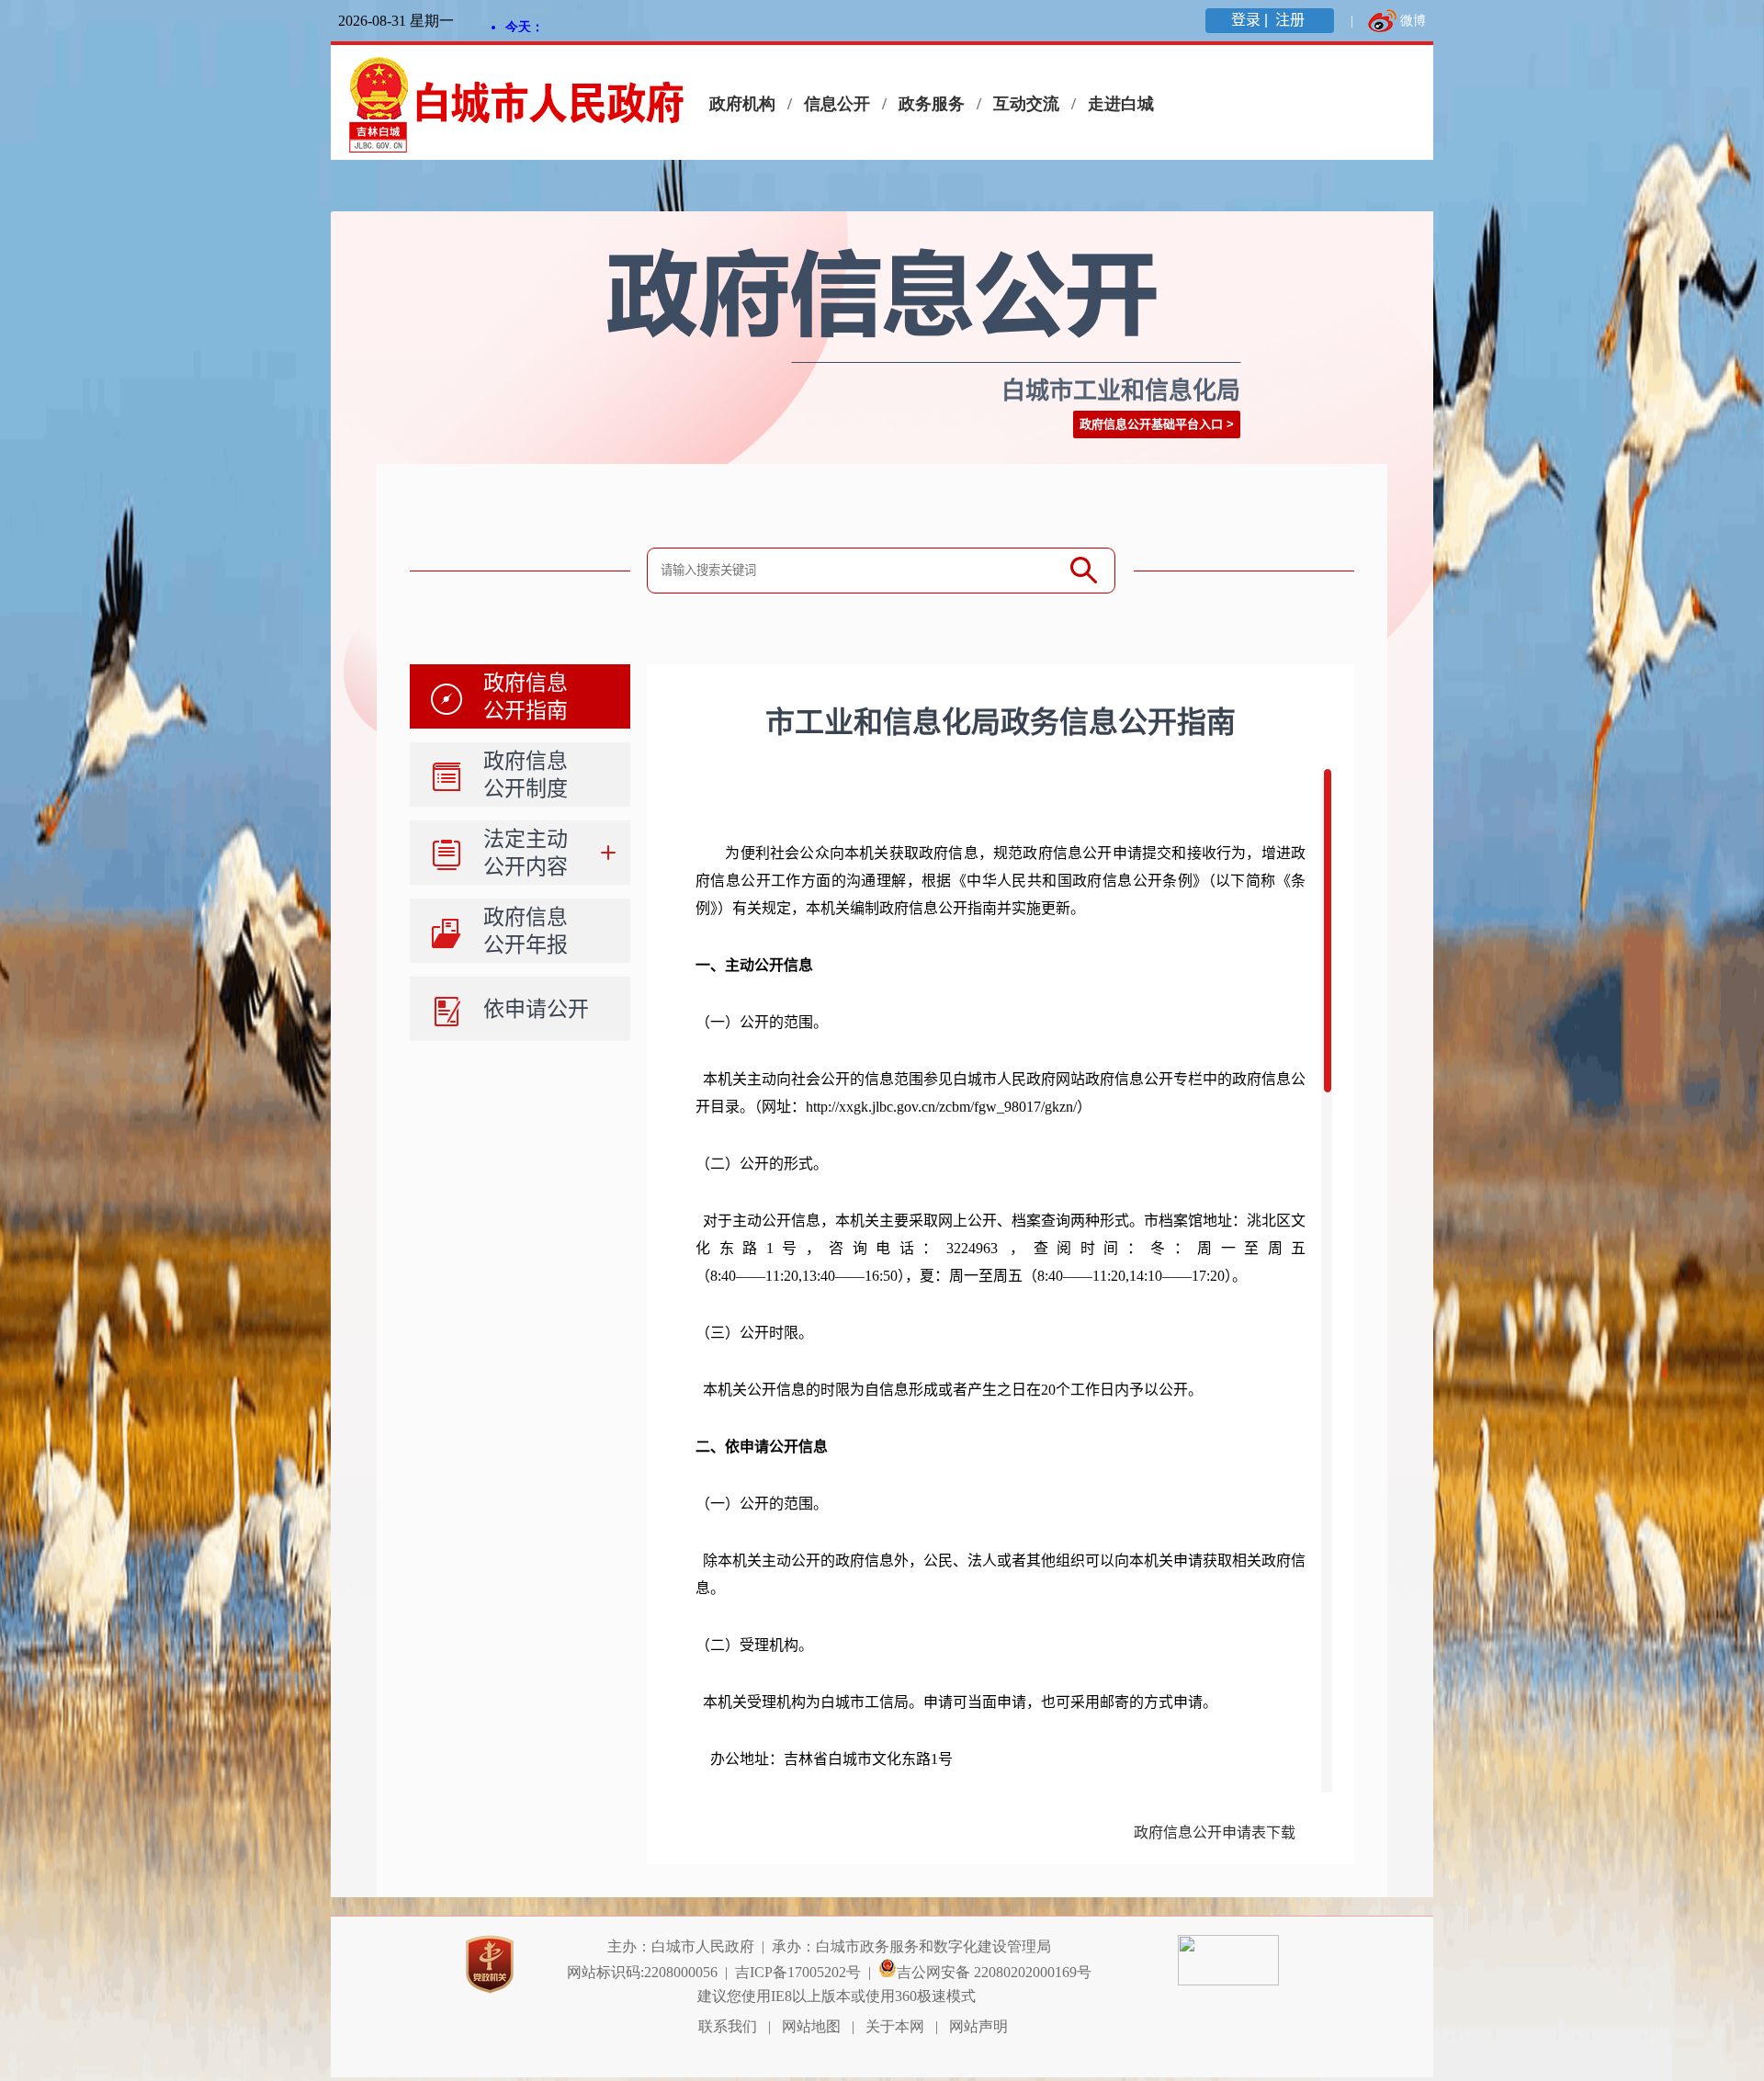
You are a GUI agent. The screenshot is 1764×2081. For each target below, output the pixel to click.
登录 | (1251, 20)
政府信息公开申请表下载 (1215, 1832)
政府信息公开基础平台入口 (1151, 424)
